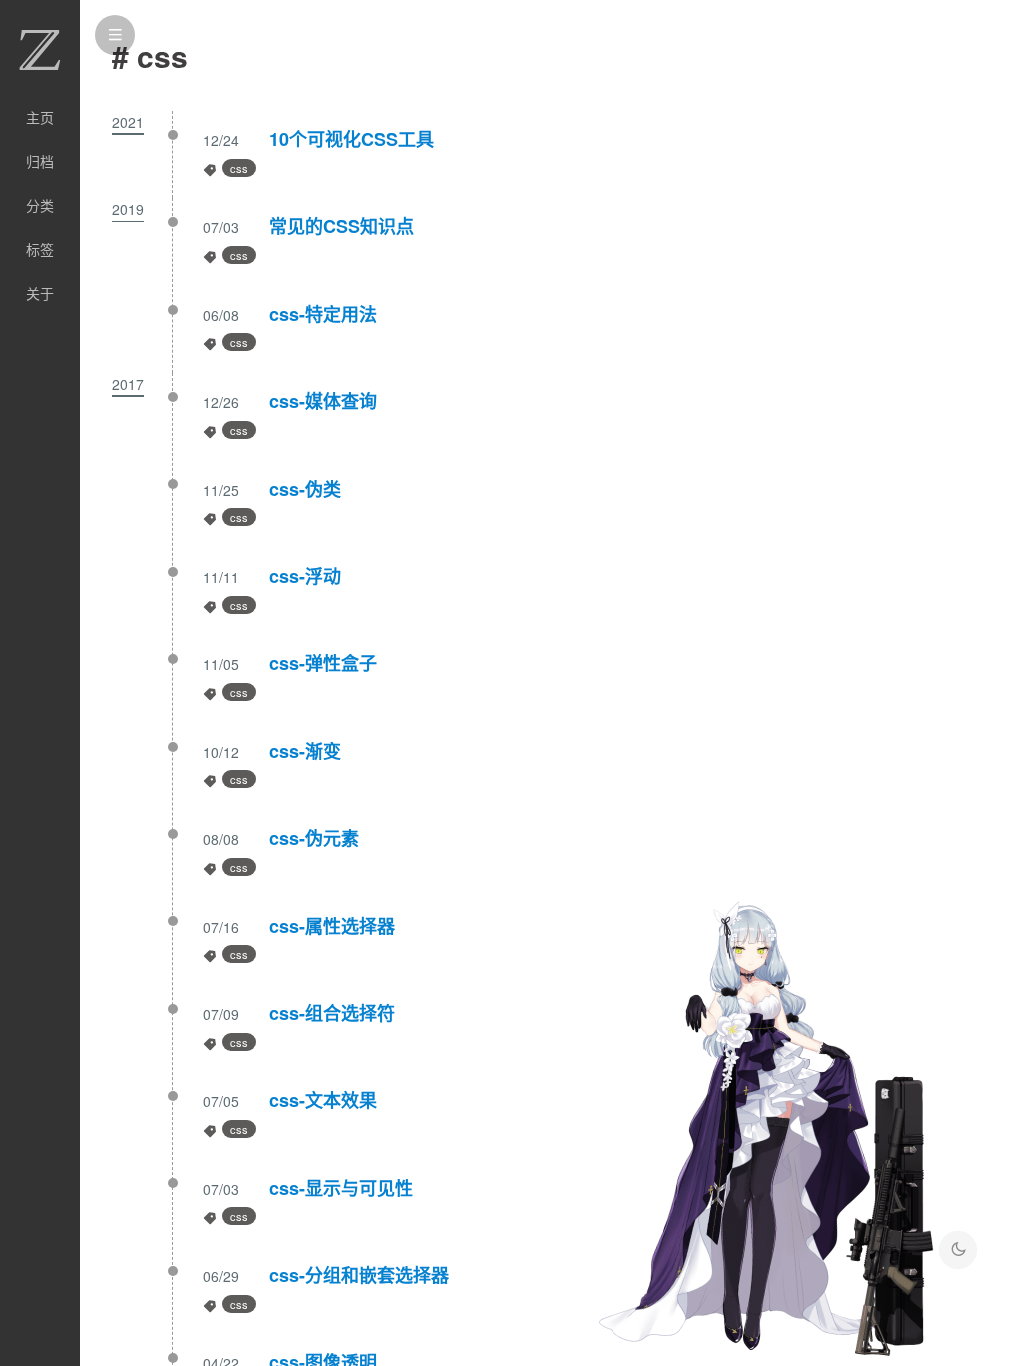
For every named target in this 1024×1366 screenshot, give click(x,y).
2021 (128, 122)
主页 (40, 117)
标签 (40, 249)
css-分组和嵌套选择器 (359, 1275)
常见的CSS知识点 (341, 226)
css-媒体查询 (323, 401)
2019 (128, 209)
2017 (128, 384)
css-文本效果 (323, 1100)
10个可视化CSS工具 (351, 139)
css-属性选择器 (332, 926)
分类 (40, 205)
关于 (40, 293)
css (239, 168)
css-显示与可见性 (341, 1188)
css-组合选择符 (332, 1013)
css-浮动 (305, 576)
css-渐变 (305, 751)
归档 (40, 161)
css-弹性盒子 (323, 663)
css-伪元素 (314, 838)
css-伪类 (305, 489)
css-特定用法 (323, 314)
